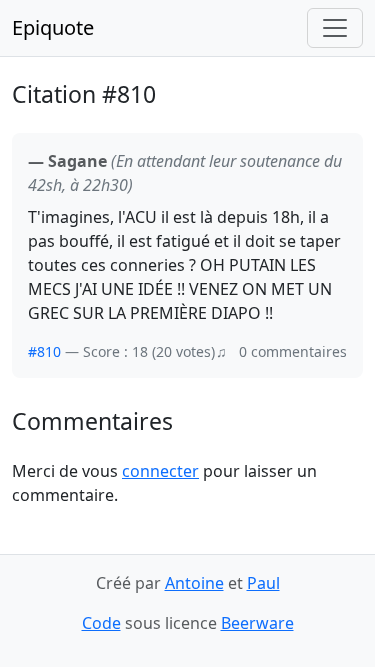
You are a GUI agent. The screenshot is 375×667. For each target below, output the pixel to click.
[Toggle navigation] (335, 28)
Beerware (257, 623)
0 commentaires (293, 351)
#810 (44, 351)
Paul (263, 583)
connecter (160, 471)
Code (101, 623)
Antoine (194, 583)
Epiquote (53, 27)
